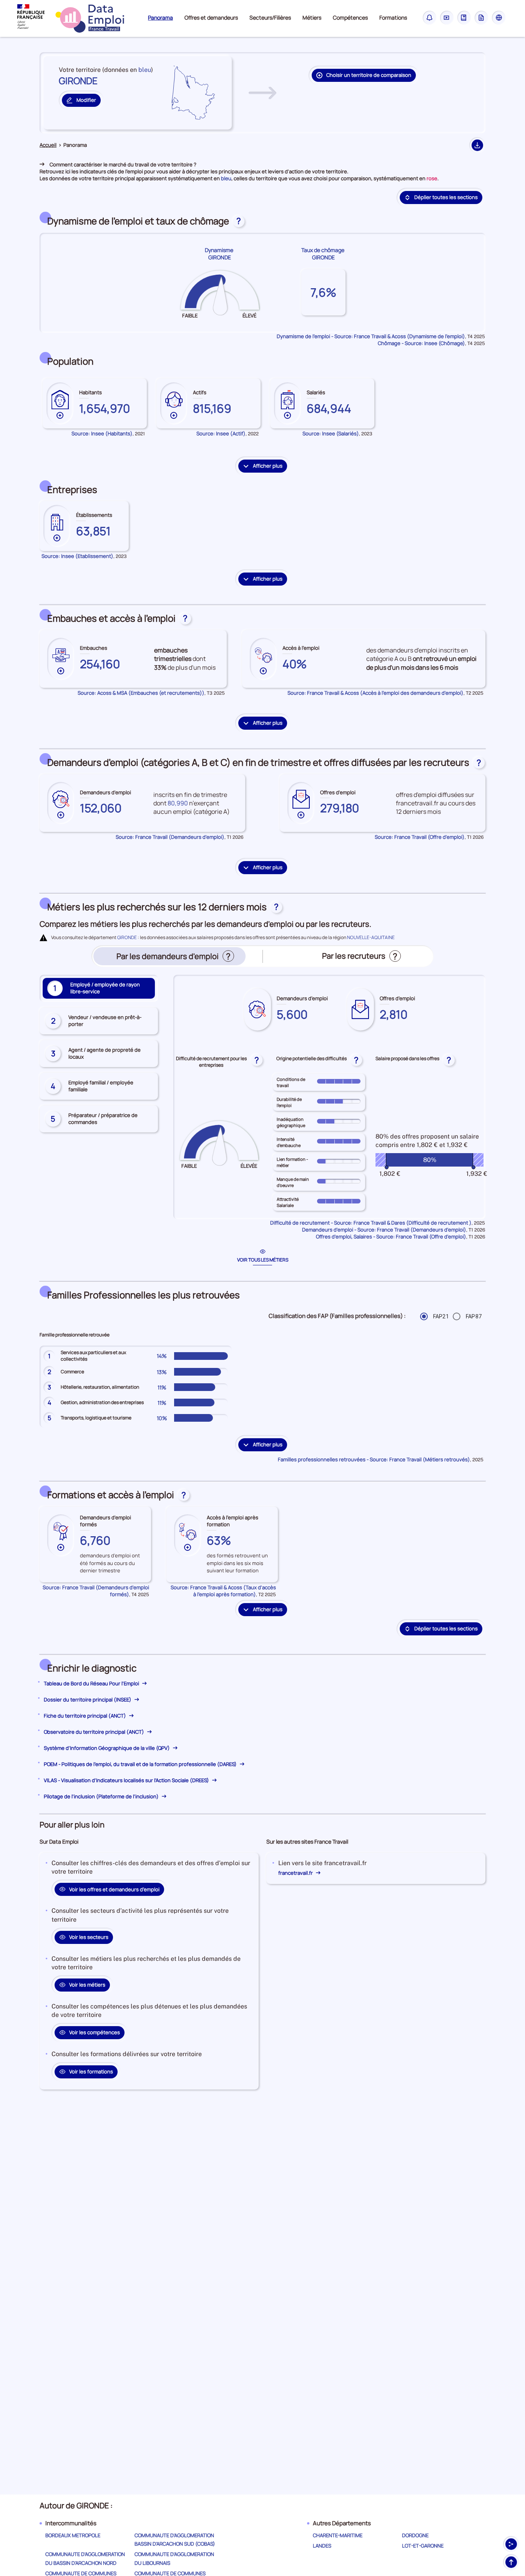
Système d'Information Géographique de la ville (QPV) (107, 1748)
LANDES (322, 2546)
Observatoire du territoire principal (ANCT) (95, 1732)
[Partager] (511, 2544)
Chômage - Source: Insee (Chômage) (421, 343)
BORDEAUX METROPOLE (73, 2535)
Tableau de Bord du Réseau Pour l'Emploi (92, 1683)
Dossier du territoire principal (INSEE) (88, 1700)
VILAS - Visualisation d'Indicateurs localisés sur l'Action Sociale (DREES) (127, 1780)
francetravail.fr (296, 1873)
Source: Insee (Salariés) (331, 433)
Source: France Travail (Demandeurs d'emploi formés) (96, 1591)
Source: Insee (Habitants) (102, 433)
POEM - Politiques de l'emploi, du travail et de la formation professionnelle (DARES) (141, 1764)
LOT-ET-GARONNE (423, 2546)
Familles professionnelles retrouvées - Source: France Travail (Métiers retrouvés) (374, 1459)
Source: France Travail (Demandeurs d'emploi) (170, 837)
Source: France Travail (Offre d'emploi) (420, 837)
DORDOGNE (415, 2535)
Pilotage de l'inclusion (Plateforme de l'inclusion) (102, 1796)
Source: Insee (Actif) (221, 433)
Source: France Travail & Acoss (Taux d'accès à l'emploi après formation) (223, 1591)
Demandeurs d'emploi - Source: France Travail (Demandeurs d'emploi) (384, 1230)
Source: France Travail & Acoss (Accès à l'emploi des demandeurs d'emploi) (375, 693)
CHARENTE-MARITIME (338, 2535)
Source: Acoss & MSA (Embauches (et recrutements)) (141, 693)
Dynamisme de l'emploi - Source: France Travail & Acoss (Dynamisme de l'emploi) (371, 336)
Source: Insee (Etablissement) (77, 556)
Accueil (48, 145)
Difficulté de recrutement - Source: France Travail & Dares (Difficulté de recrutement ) (371, 1223)
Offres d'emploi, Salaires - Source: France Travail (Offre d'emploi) (391, 1237)
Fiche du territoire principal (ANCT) (86, 1716)
